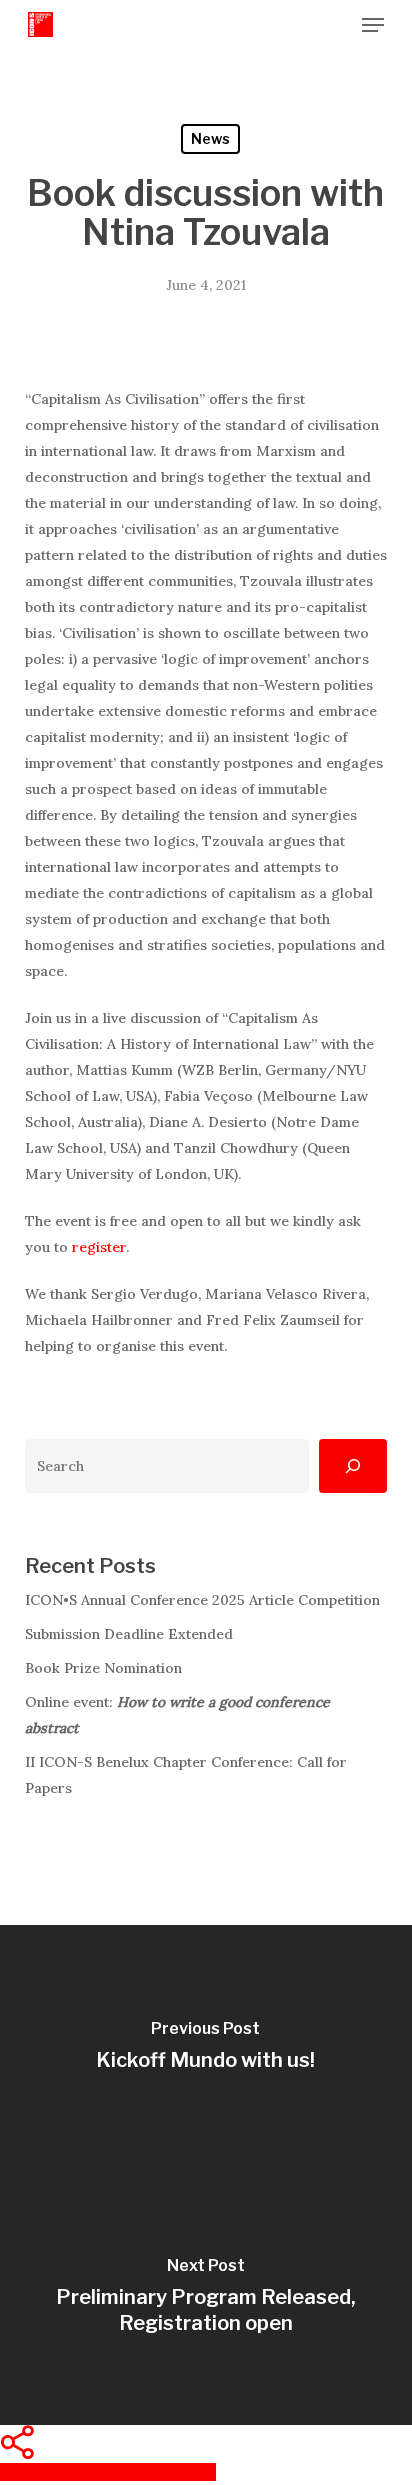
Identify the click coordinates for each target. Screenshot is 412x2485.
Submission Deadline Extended (129, 1634)
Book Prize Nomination (103, 1668)
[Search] (353, 1466)
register (99, 1247)
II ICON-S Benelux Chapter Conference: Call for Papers (186, 1775)
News (210, 138)
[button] (373, 25)
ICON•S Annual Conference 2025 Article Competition (202, 1600)
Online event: (177, 1715)
